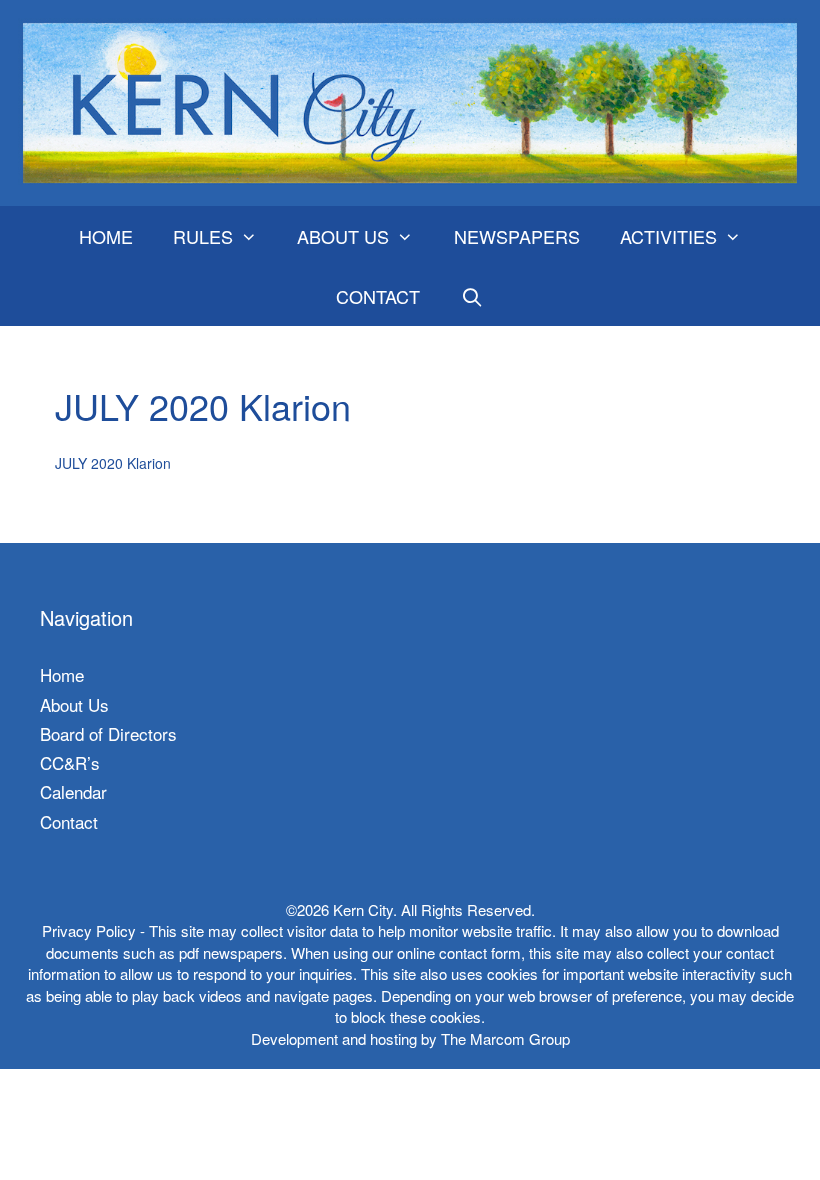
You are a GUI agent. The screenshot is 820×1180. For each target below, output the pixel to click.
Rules (203, 236)
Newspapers (517, 236)
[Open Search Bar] (471, 296)
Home (106, 236)
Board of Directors (108, 733)
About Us (343, 236)
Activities (668, 236)
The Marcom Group (505, 1038)
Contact (378, 296)
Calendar (73, 791)
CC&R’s (70, 762)
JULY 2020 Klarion (113, 463)
